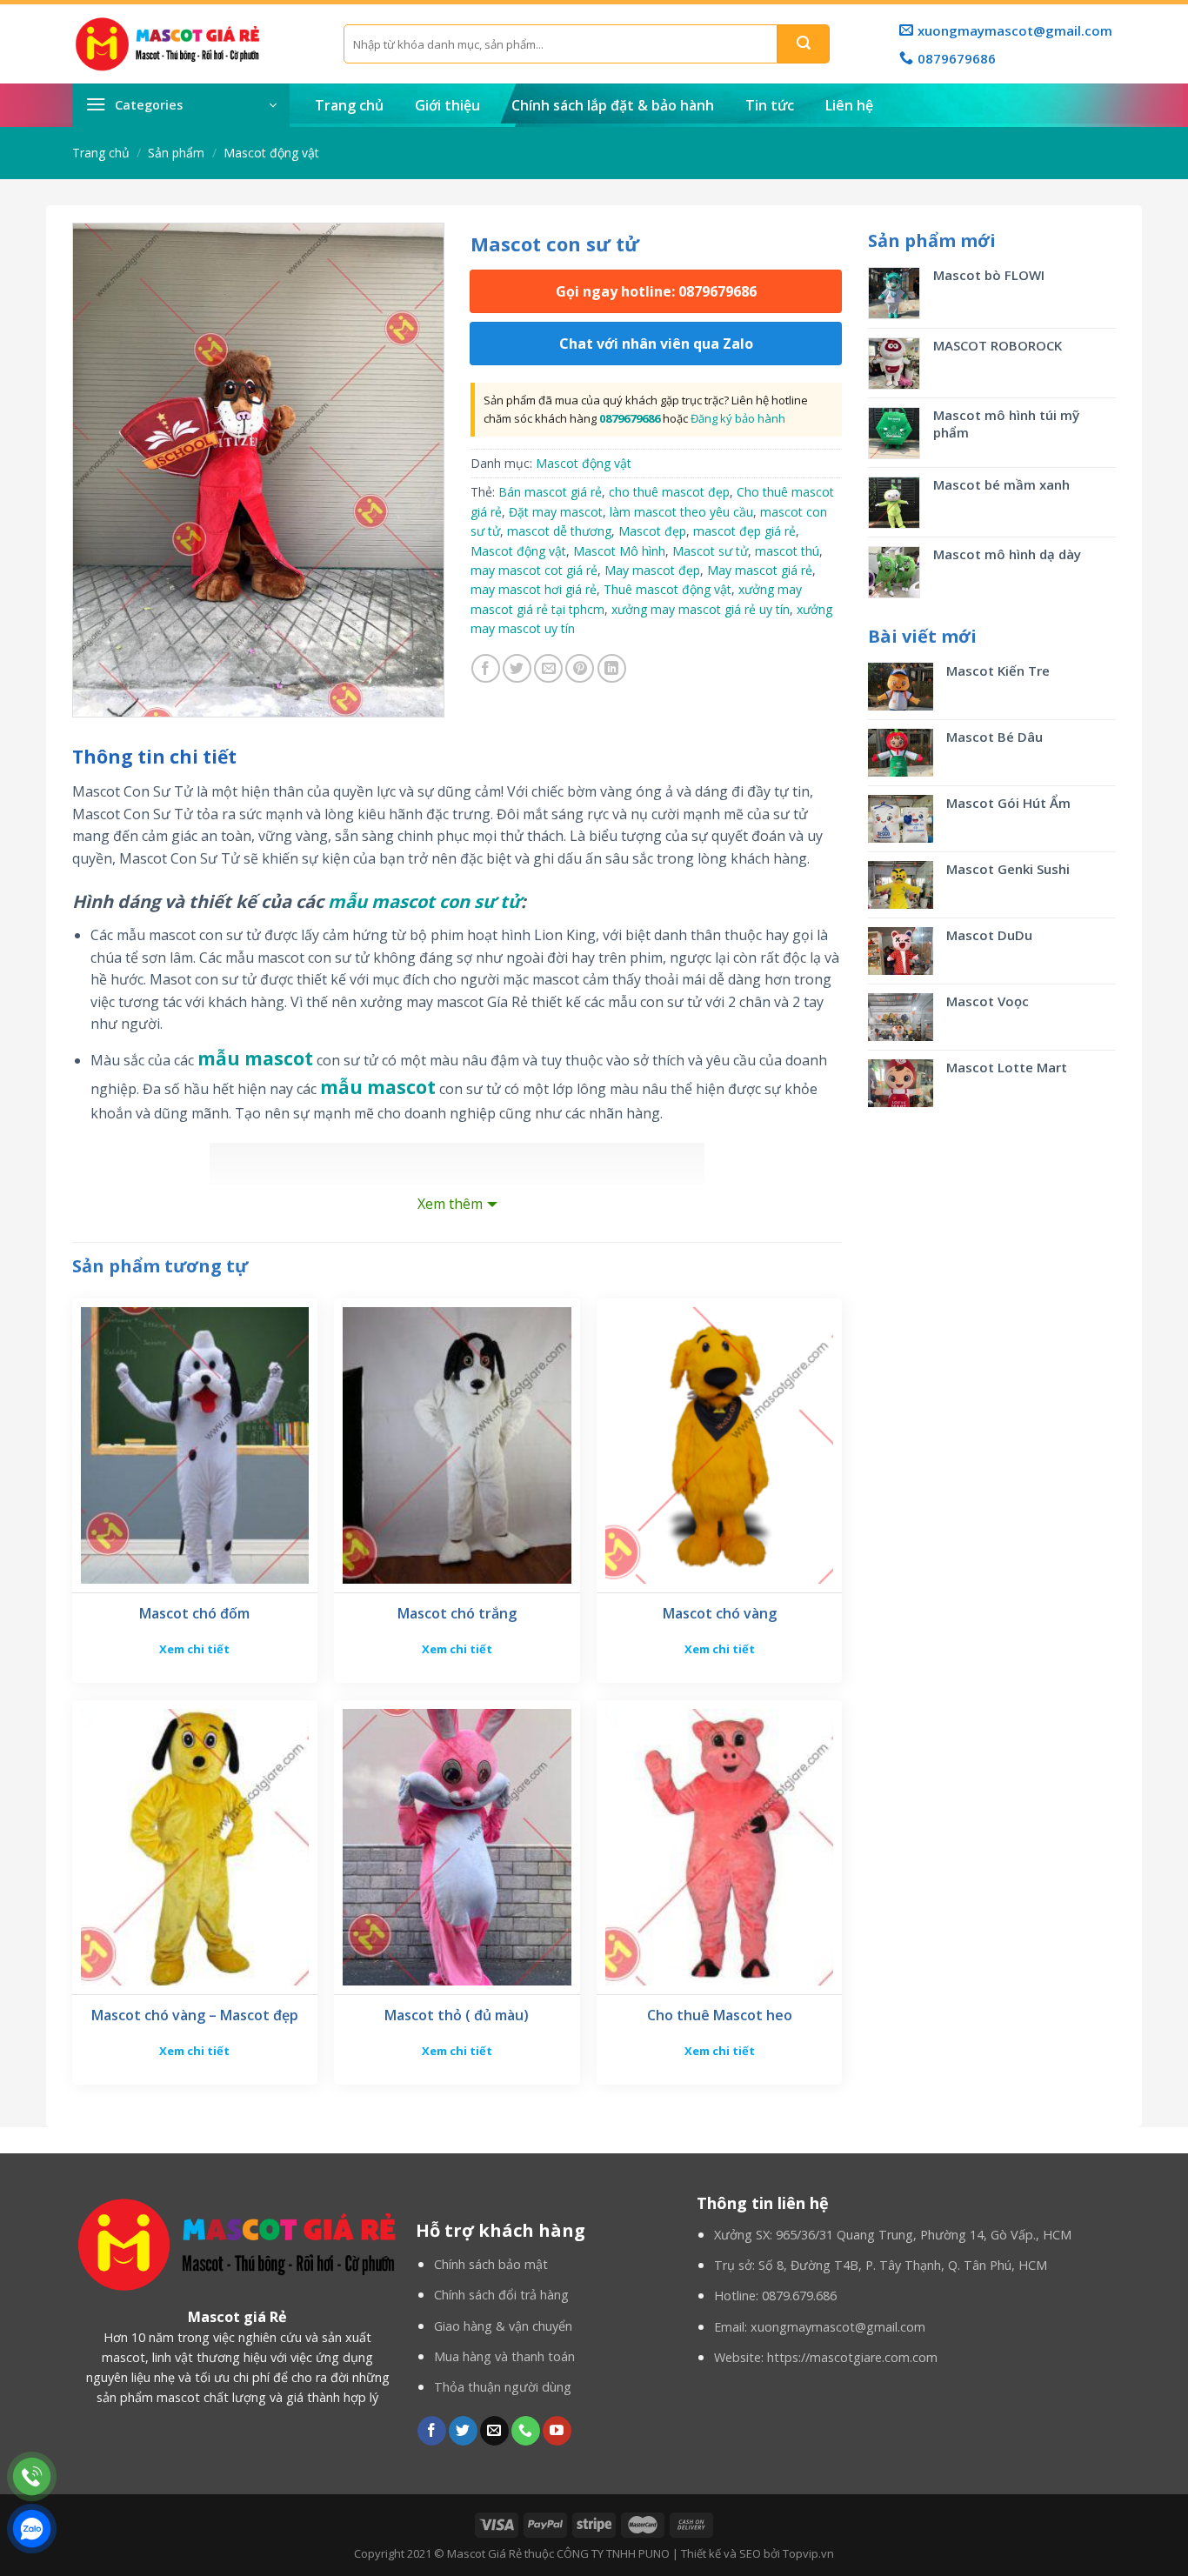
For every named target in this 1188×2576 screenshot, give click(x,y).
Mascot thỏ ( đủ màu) (457, 2015)
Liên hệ (849, 105)
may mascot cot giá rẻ (534, 570)
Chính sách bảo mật (491, 2264)
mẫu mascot (255, 1058)
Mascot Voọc (989, 1001)
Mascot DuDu (989, 935)
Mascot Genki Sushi (1008, 869)
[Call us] (526, 2431)
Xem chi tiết (194, 1649)
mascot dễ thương (559, 531)
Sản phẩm (176, 153)
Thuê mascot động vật (667, 589)
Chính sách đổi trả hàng (501, 2295)
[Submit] (804, 44)
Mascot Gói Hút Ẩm (1008, 803)
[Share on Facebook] (486, 668)
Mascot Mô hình (619, 551)
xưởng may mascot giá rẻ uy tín (701, 609)
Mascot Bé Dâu (994, 737)
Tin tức (770, 105)
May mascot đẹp (652, 570)
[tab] (154, 757)
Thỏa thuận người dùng (503, 2387)
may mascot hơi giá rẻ (534, 589)
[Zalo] (32, 2529)
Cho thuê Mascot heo (720, 2015)
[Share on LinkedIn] (612, 668)
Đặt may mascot (556, 512)
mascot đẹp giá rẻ (744, 531)
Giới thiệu (447, 105)
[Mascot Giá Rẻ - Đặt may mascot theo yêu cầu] (195, 44)
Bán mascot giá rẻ (550, 492)
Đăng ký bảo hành (738, 418)
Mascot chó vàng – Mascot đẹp (195, 2015)
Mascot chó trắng (457, 1614)
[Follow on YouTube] (557, 2431)
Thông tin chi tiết (154, 757)
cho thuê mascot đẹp (669, 492)
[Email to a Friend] (548, 668)
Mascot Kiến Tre (998, 671)
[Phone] (32, 2476)
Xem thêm (450, 1204)
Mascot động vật (271, 153)
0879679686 (630, 418)
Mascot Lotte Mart (1007, 1067)
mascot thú (787, 551)
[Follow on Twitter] (463, 2431)
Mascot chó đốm (194, 1614)
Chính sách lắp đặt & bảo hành (613, 105)
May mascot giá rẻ (760, 570)
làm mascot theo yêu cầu (681, 512)
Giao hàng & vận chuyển (503, 2326)
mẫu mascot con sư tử (424, 901)
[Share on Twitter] (517, 668)
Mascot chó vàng (720, 1614)
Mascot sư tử (710, 551)
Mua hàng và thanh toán (504, 2356)
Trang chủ (349, 105)
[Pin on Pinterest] (580, 668)
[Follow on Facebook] (432, 2431)
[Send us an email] (494, 2431)
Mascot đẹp (652, 531)
